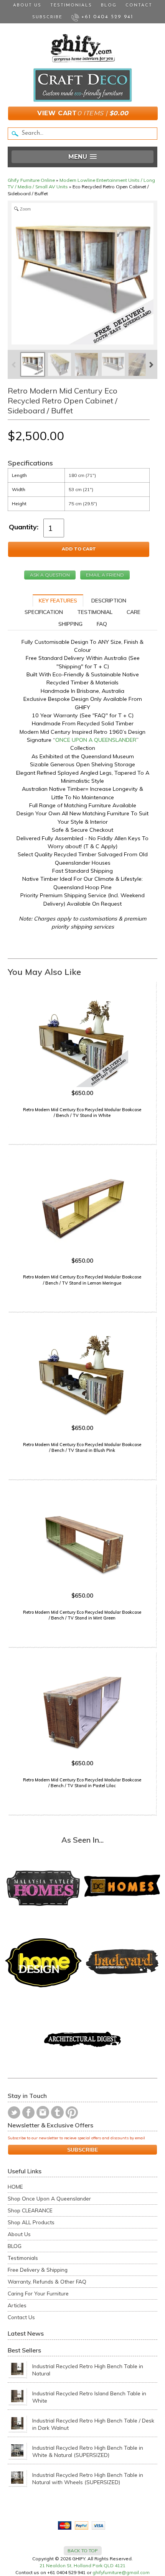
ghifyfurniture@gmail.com (121, 2572)
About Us (27, 6)
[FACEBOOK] (28, 2112)
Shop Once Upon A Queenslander (49, 2198)
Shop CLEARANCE (30, 2210)
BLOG (15, 2246)
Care (134, 612)
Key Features (58, 601)
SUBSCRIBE (82, 2150)
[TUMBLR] (57, 2112)
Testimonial (95, 612)
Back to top (83, 2551)
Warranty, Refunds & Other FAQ (47, 2281)
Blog (109, 6)
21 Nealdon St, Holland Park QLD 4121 (82, 2565)
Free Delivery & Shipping (38, 2270)
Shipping (70, 624)
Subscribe (47, 17)
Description (109, 601)
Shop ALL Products (31, 2222)
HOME (15, 2187)
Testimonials (71, 6)
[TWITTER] (14, 2112)
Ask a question (50, 575)
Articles (17, 2305)
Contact (139, 6)
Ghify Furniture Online (31, 180)
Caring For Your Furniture (38, 2293)
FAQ (102, 624)
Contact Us (21, 2317)
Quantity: (24, 527)
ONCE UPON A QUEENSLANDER (96, 740)
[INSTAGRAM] (43, 2112)
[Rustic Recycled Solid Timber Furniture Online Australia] (82, 48)
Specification (44, 612)
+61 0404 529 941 (106, 17)
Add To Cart (79, 549)
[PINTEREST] (72, 2112)
